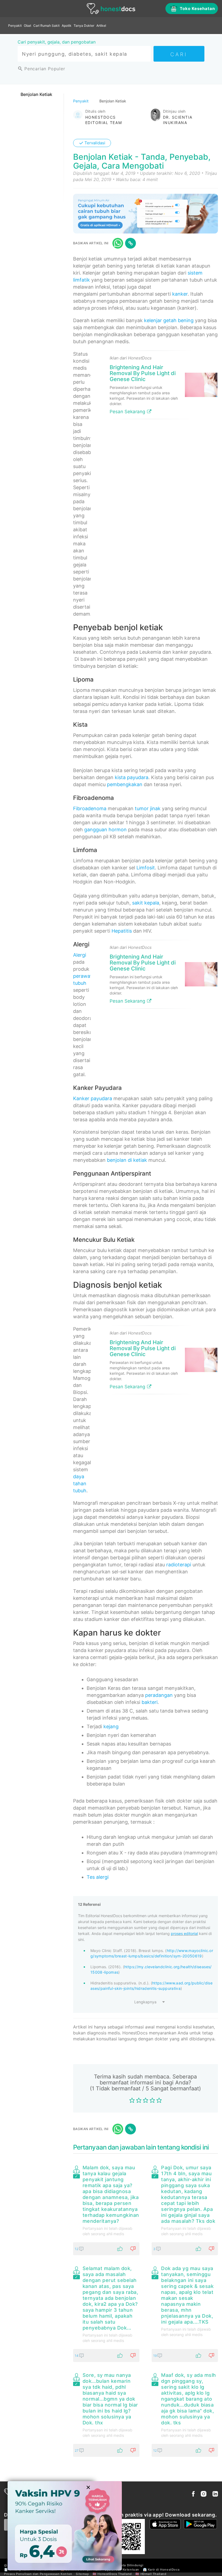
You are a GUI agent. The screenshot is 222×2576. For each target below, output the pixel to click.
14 (77, 2356)
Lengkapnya (145, 2002)
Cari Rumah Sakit (46, 26)
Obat (27, 26)
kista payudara (132, 777)
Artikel (101, 26)
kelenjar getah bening (169, 320)
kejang (111, 1726)
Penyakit (15, 26)
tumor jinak (148, 808)
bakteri (150, 1702)
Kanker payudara (93, 1098)
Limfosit (146, 868)
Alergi (80, 955)
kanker (180, 294)
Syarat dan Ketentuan (122, 2570)
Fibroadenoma (90, 808)
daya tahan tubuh (80, 1484)
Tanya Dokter (84, 26)
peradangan (159, 1695)
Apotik (67, 26)
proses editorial (184, 1933)
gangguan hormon (105, 830)
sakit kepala (146, 903)
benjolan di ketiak (127, 1160)
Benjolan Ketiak (36, 94)
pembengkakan (125, 784)
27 (77, 2450)
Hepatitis (122, 931)
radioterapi (179, 1565)
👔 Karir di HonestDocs (161, 2570)
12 (77, 2249)
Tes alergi (98, 1877)
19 (155, 2356)
